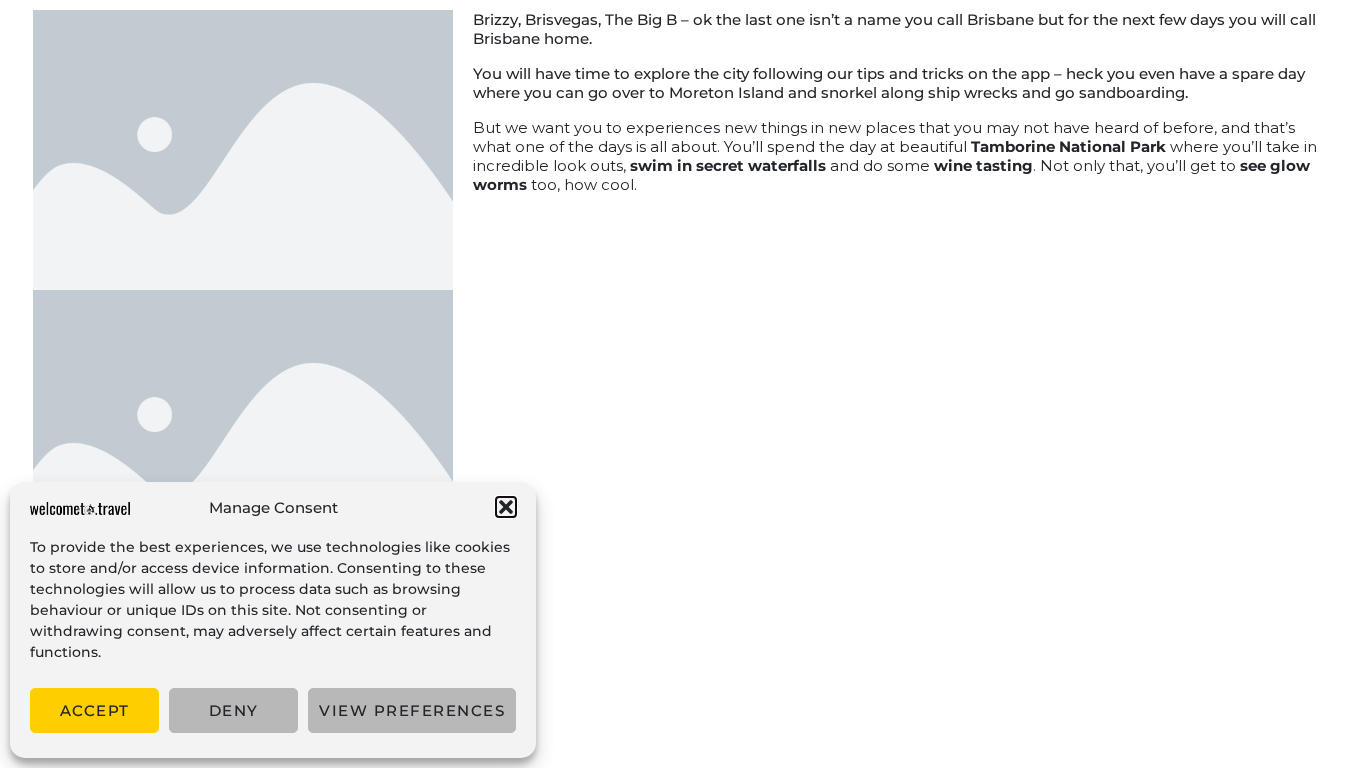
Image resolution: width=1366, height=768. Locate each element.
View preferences (412, 710)
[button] (506, 507)
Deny (234, 710)
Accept (95, 710)
